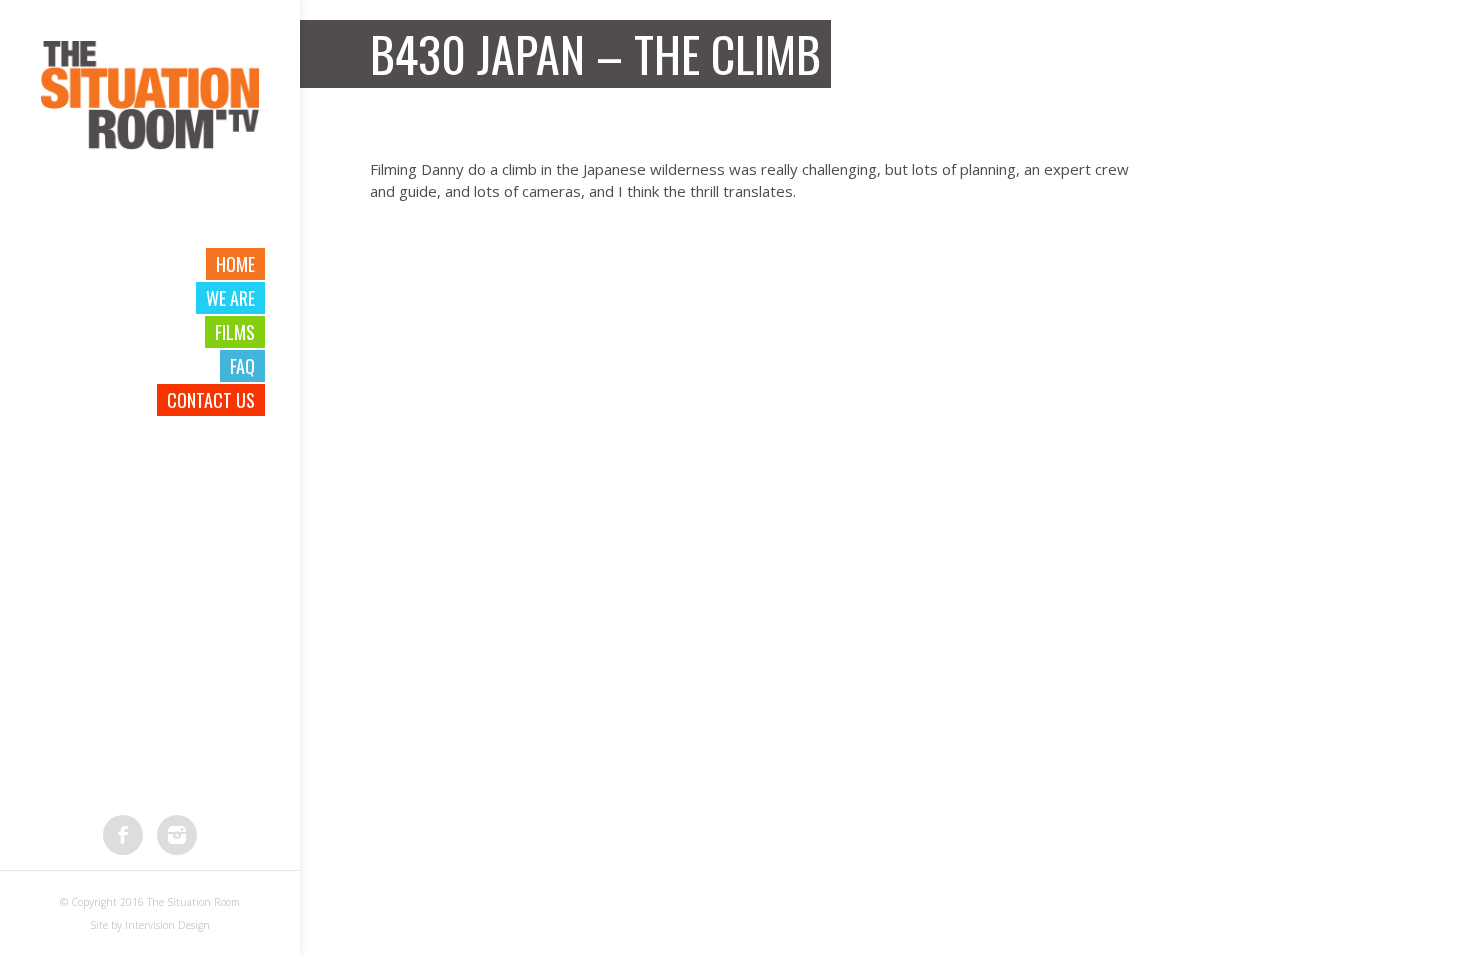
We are (230, 298)
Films (235, 332)
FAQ (242, 366)
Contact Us (211, 400)
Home (235, 264)
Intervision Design (167, 925)
